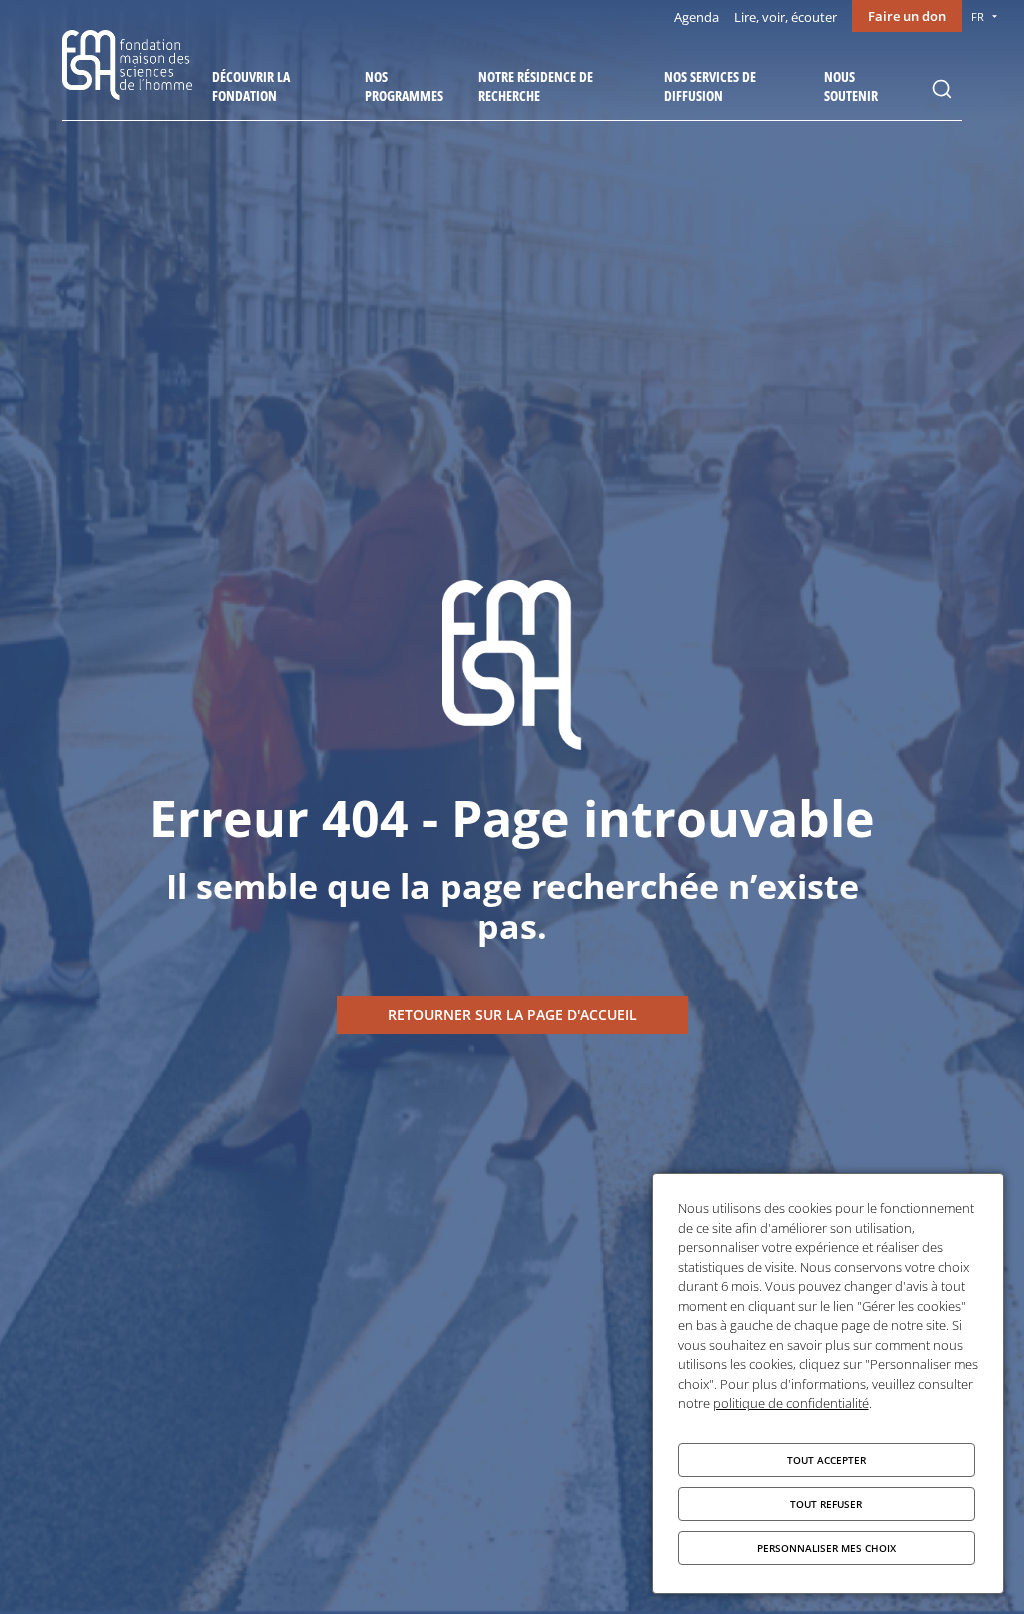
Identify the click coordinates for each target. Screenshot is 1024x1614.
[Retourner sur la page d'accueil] (512, 1015)
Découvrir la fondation (251, 86)
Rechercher (942, 89)
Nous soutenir (851, 86)
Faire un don (907, 16)
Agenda (696, 17)
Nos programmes (404, 86)
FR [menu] (977, 16)
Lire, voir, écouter (785, 17)
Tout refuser (826, 1504)
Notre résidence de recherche (535, 86)
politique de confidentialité (791, 1403)
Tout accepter (826, 1460)
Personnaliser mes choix (826, 1548)
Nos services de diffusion (710, 86)
